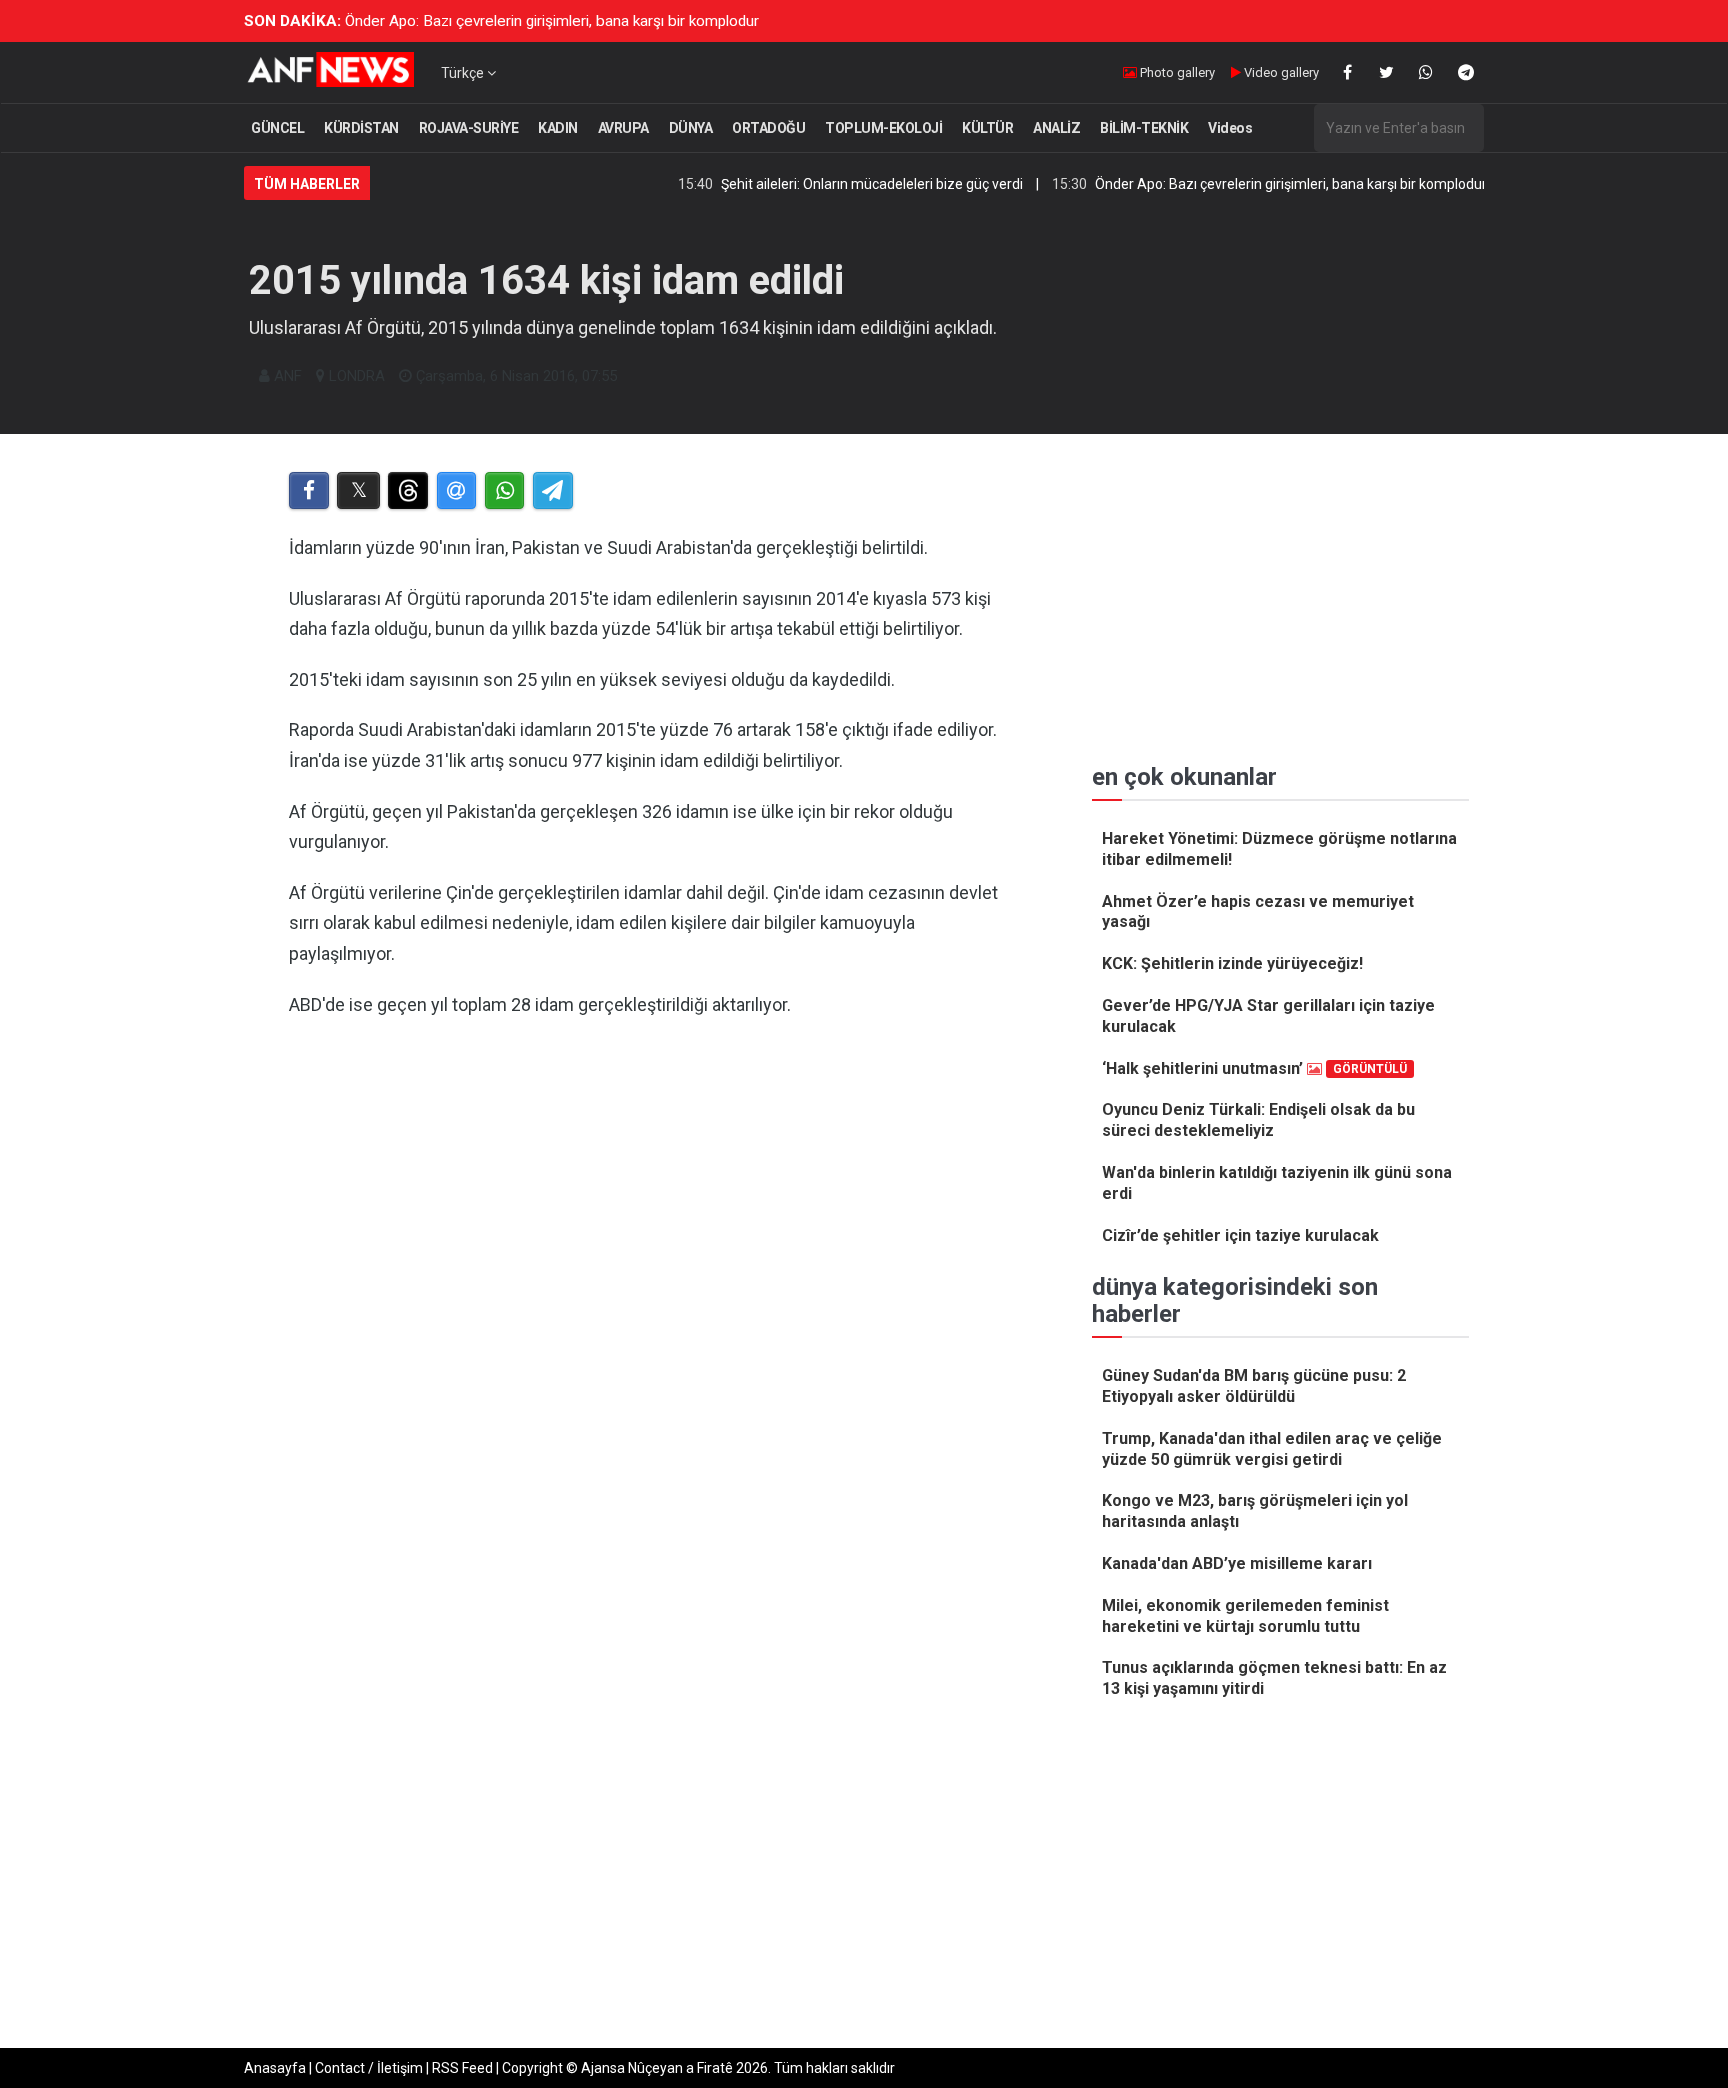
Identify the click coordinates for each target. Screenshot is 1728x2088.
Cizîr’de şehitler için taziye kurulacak (1240, 1235)
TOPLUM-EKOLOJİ (883, 128)
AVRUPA (623, 128)
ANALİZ (1056, 128)
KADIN (558, 128)
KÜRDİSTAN (361, 128)
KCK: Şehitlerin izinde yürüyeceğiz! (1232, 963)
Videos (1230, 128)
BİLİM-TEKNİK (1144, 128)
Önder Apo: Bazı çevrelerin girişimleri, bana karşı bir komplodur (552, 21)
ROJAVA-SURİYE (469, 128)
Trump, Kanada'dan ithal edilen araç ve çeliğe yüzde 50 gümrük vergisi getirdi (1272, 1449)
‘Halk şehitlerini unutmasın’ (1254, 1068)
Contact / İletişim (369, 2068)
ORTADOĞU (768, 128)
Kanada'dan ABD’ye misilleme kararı (1237, 1563)
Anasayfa (275, 2068)
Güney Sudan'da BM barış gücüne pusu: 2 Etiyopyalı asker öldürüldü (1254, 1386)
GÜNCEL (277, 128)
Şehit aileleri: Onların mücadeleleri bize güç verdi (821, 184)
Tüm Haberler (307, 184)
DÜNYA (691, 128)
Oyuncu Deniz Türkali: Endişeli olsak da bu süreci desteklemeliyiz (1258, 1120)
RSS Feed (462, 2068)
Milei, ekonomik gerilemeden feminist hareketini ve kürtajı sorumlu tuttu (1245, 1616)
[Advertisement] (655, 1341)
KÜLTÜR (987, 128)
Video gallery (1280, 72)
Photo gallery (1176, 72)
